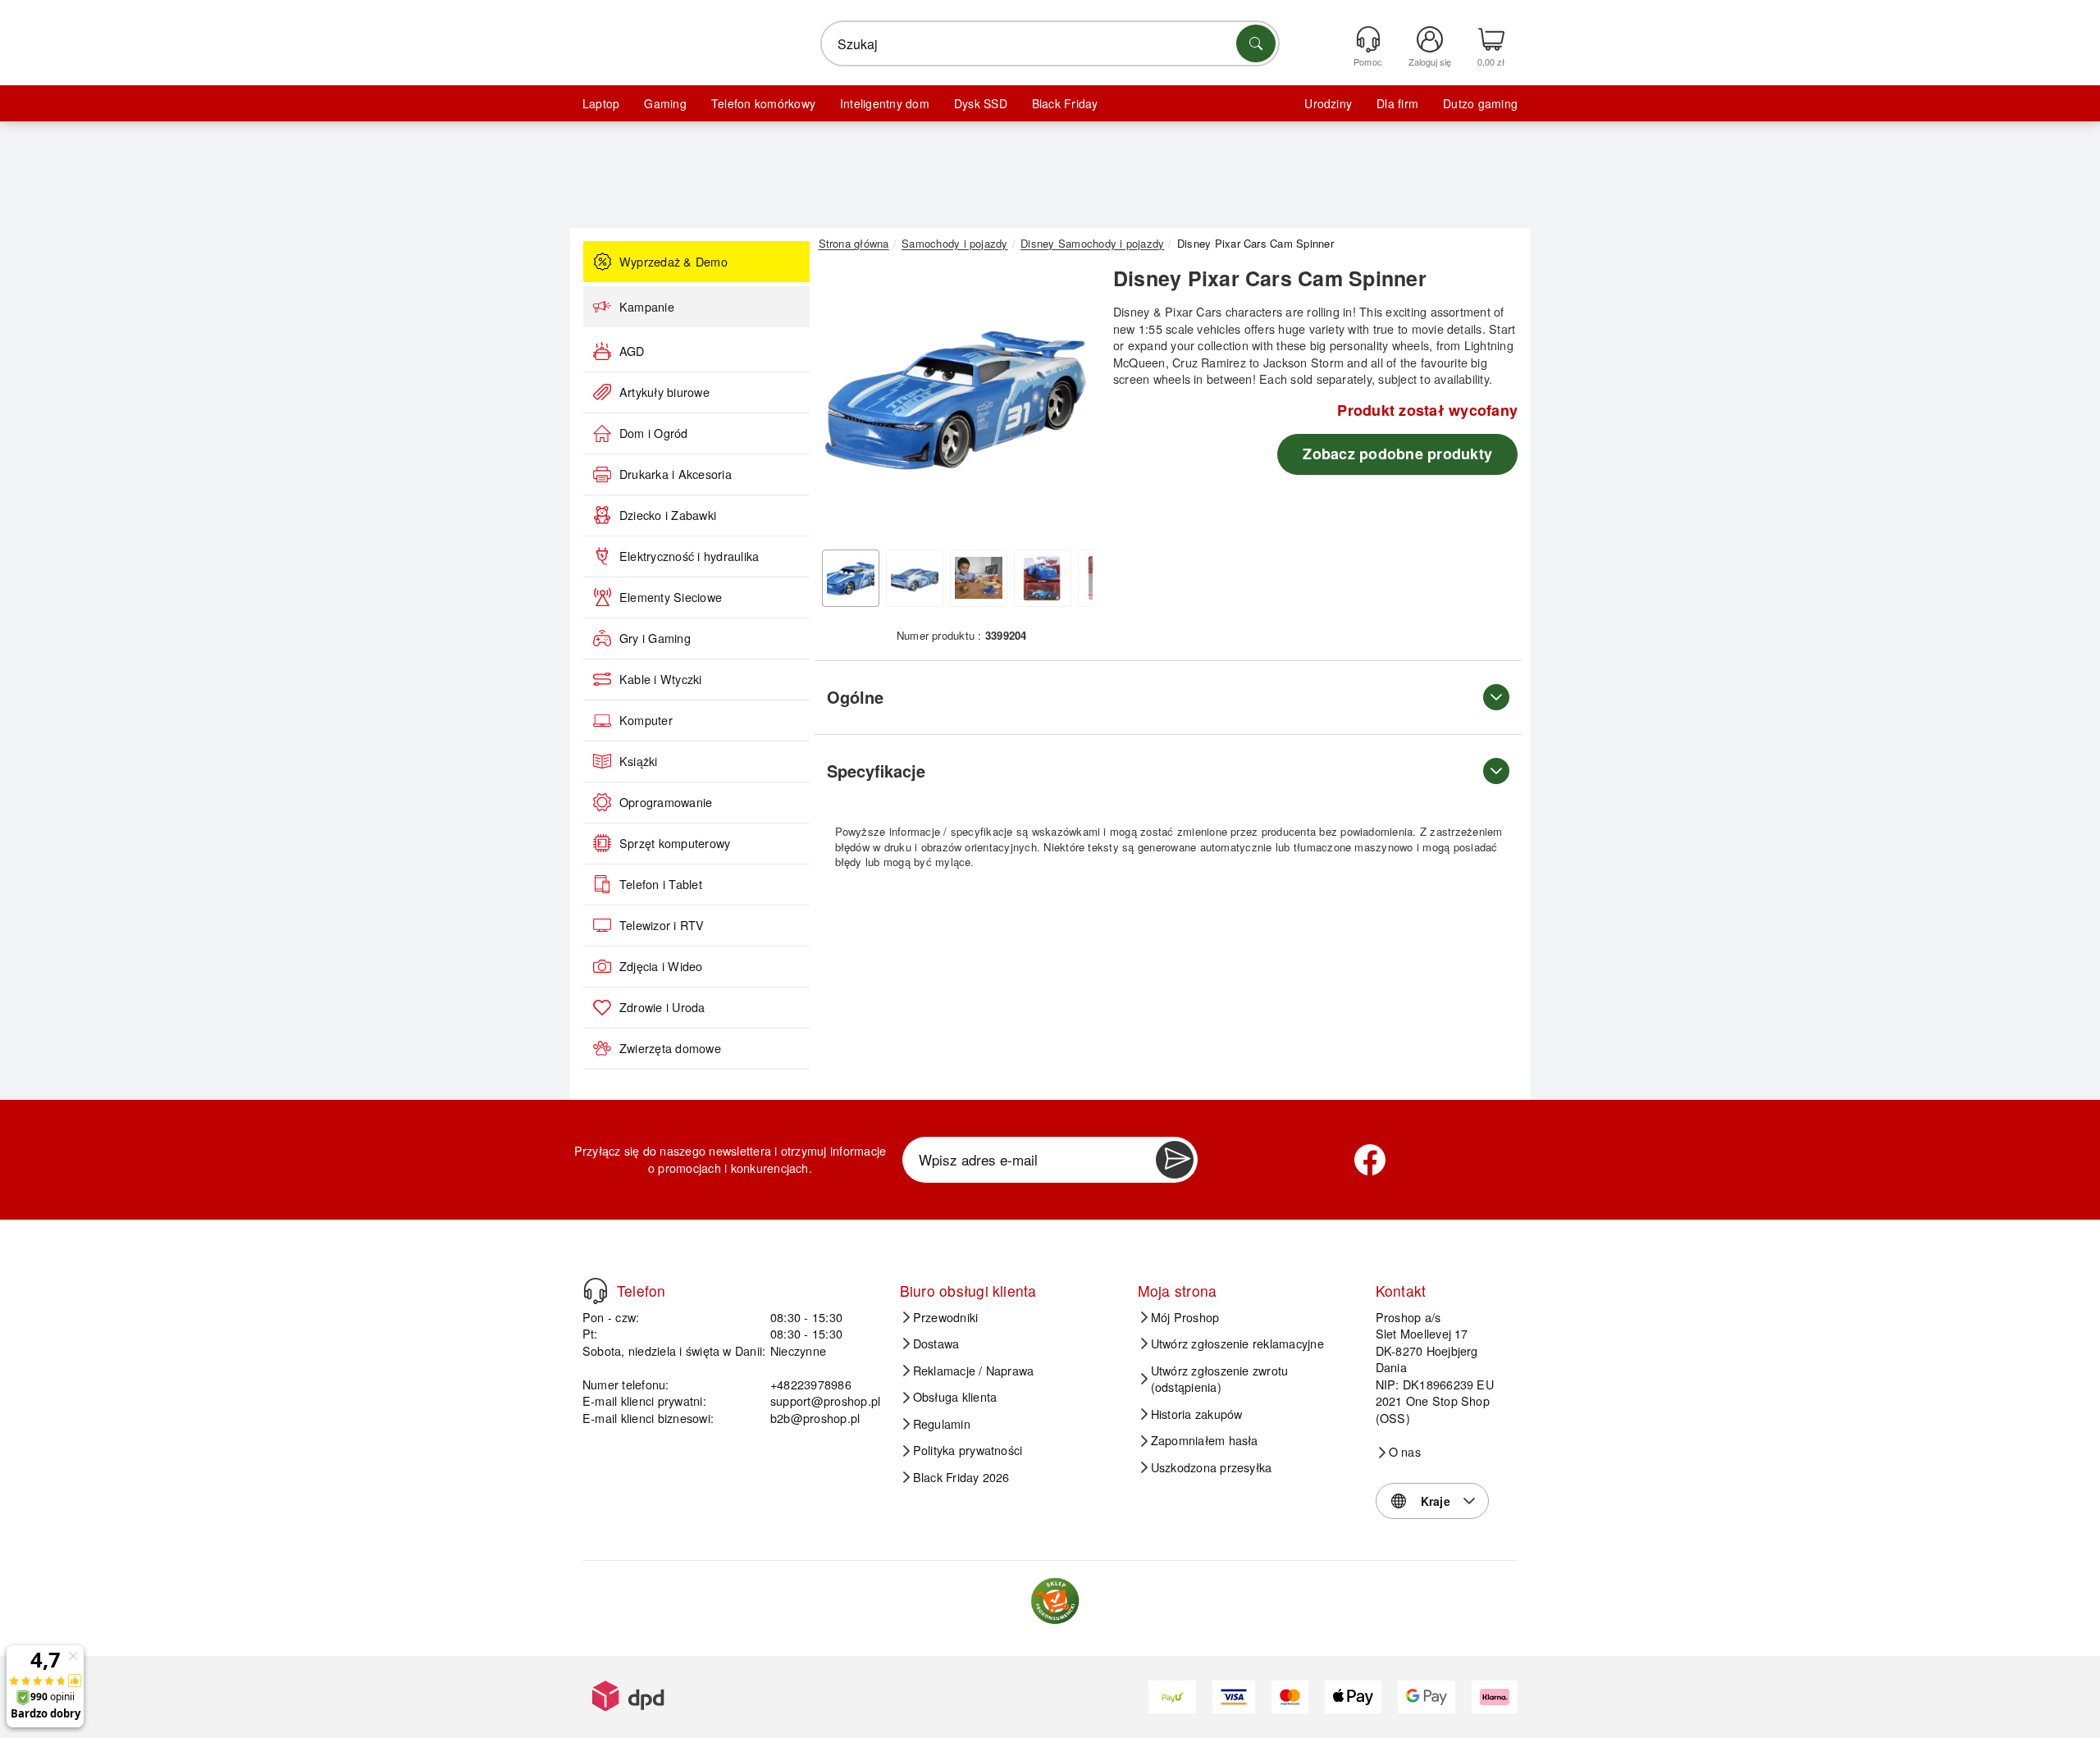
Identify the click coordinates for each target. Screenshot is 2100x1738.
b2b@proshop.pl (815, 1418)
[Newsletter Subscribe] (1175, 1160)
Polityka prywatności (968, 1450)
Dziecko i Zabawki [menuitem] (668, 515)
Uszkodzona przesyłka (1212, 1467)
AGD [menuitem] (632, 351)
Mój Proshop (1185, 1317)
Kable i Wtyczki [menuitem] (661, 679)
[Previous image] (843, 404)
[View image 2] (915, 578)
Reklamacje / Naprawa (974, 1371)
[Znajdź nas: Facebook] (1370, 1160)
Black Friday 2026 (961, 1477)
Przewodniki (946, 1317)
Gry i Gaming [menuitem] (655, 638)
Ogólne (855, 697)
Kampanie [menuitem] (647, 307)
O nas (1405, 1452)
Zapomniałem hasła (1205, 1440)
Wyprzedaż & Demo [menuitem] (673, 262)
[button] (956, 400)
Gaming (665, 103)
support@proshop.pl (825, 1400)
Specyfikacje (876, 771)
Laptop (601, 103)
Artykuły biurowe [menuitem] (664, 392)
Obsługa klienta (955, 1397)
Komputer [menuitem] (646, 720)
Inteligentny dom (885, 103)
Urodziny (1328, 103)
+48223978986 (811, 1384)
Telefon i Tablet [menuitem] (661, 884)
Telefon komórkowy (763, 103)
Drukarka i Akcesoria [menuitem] (676, 474)
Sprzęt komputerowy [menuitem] (675, 843)
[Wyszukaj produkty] (1256, 43)
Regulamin (942, 1424)
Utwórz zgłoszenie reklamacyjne (1237, 1343)
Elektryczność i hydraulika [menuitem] (689, 556)
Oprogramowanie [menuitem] (666, 802)
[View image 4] (1043, 578)
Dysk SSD (981, 103)
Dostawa (936, 1343)
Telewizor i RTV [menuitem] (662, 925)
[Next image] (1068, 404)
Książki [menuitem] (639, 761)
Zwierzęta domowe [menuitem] (670, 1048)
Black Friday (1065, 103)
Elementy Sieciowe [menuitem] (671, 597)
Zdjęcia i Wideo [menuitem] (661, 966)
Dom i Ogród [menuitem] (654, 433)
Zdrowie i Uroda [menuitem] (662, 1007)
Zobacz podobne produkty (1397, 454)
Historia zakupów (1197, 1414)
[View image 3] (979, 578)
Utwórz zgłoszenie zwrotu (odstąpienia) (1220, 1379)
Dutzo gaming (1480, 103)
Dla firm (1397, 103)
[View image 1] (851, 578)
